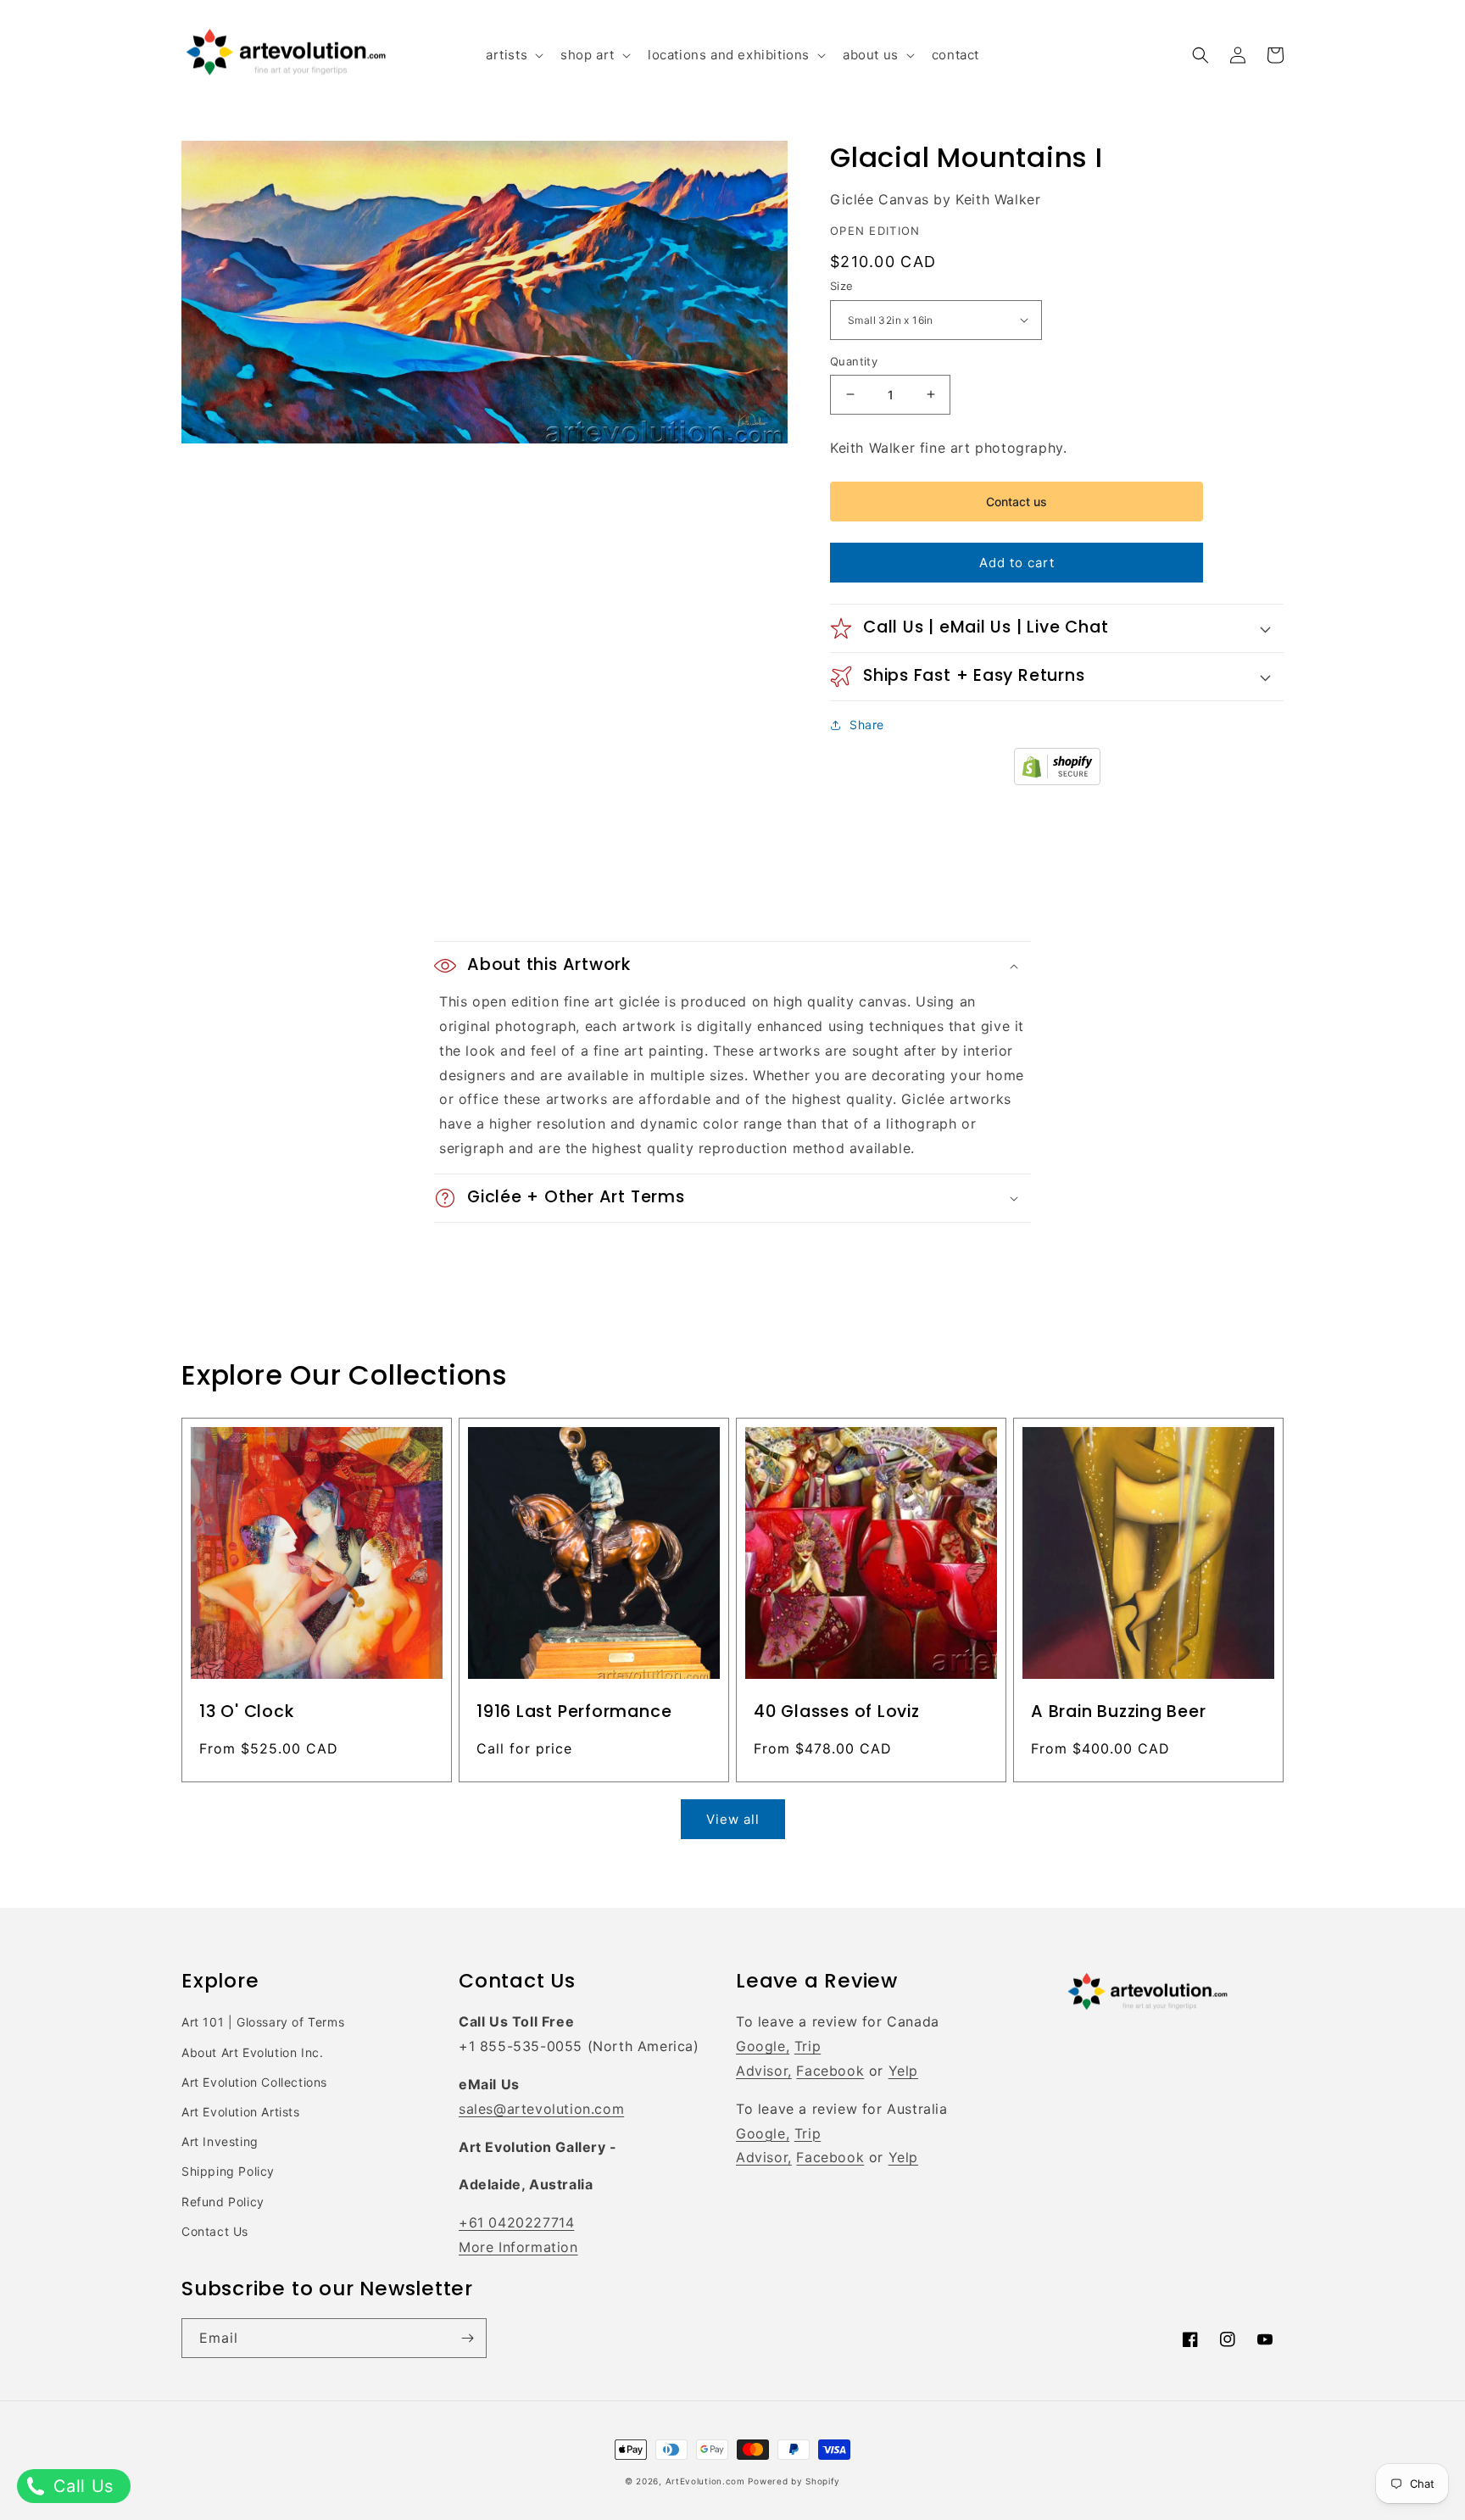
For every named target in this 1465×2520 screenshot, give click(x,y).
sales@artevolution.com (541, 2109)
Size (842, 286)
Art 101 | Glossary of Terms (263, 2022)
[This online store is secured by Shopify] (1057, 780)
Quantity (854, 360)
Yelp (903, 2071)
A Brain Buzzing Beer (1119, 1712)
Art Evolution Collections (254, 2082)
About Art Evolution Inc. (252, 2052)
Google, (763, 2046)
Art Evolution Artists (241, 2112)
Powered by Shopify (794, 2481)
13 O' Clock (247, 1712)
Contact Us (215, 2231)
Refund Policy (223, 2202)
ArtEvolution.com (705, 2481)
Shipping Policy (228, 2171)
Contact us (1017, 502)
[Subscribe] (467, 2338)
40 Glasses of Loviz (837, 1712)
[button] (513, 55)
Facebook (830, 2071)
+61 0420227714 (516, 2222)
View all (733, 1819)
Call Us (81, 2486)
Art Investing (220, 2141)
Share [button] (867, 725)
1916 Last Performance (574, 1712)
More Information (518, 2247)
